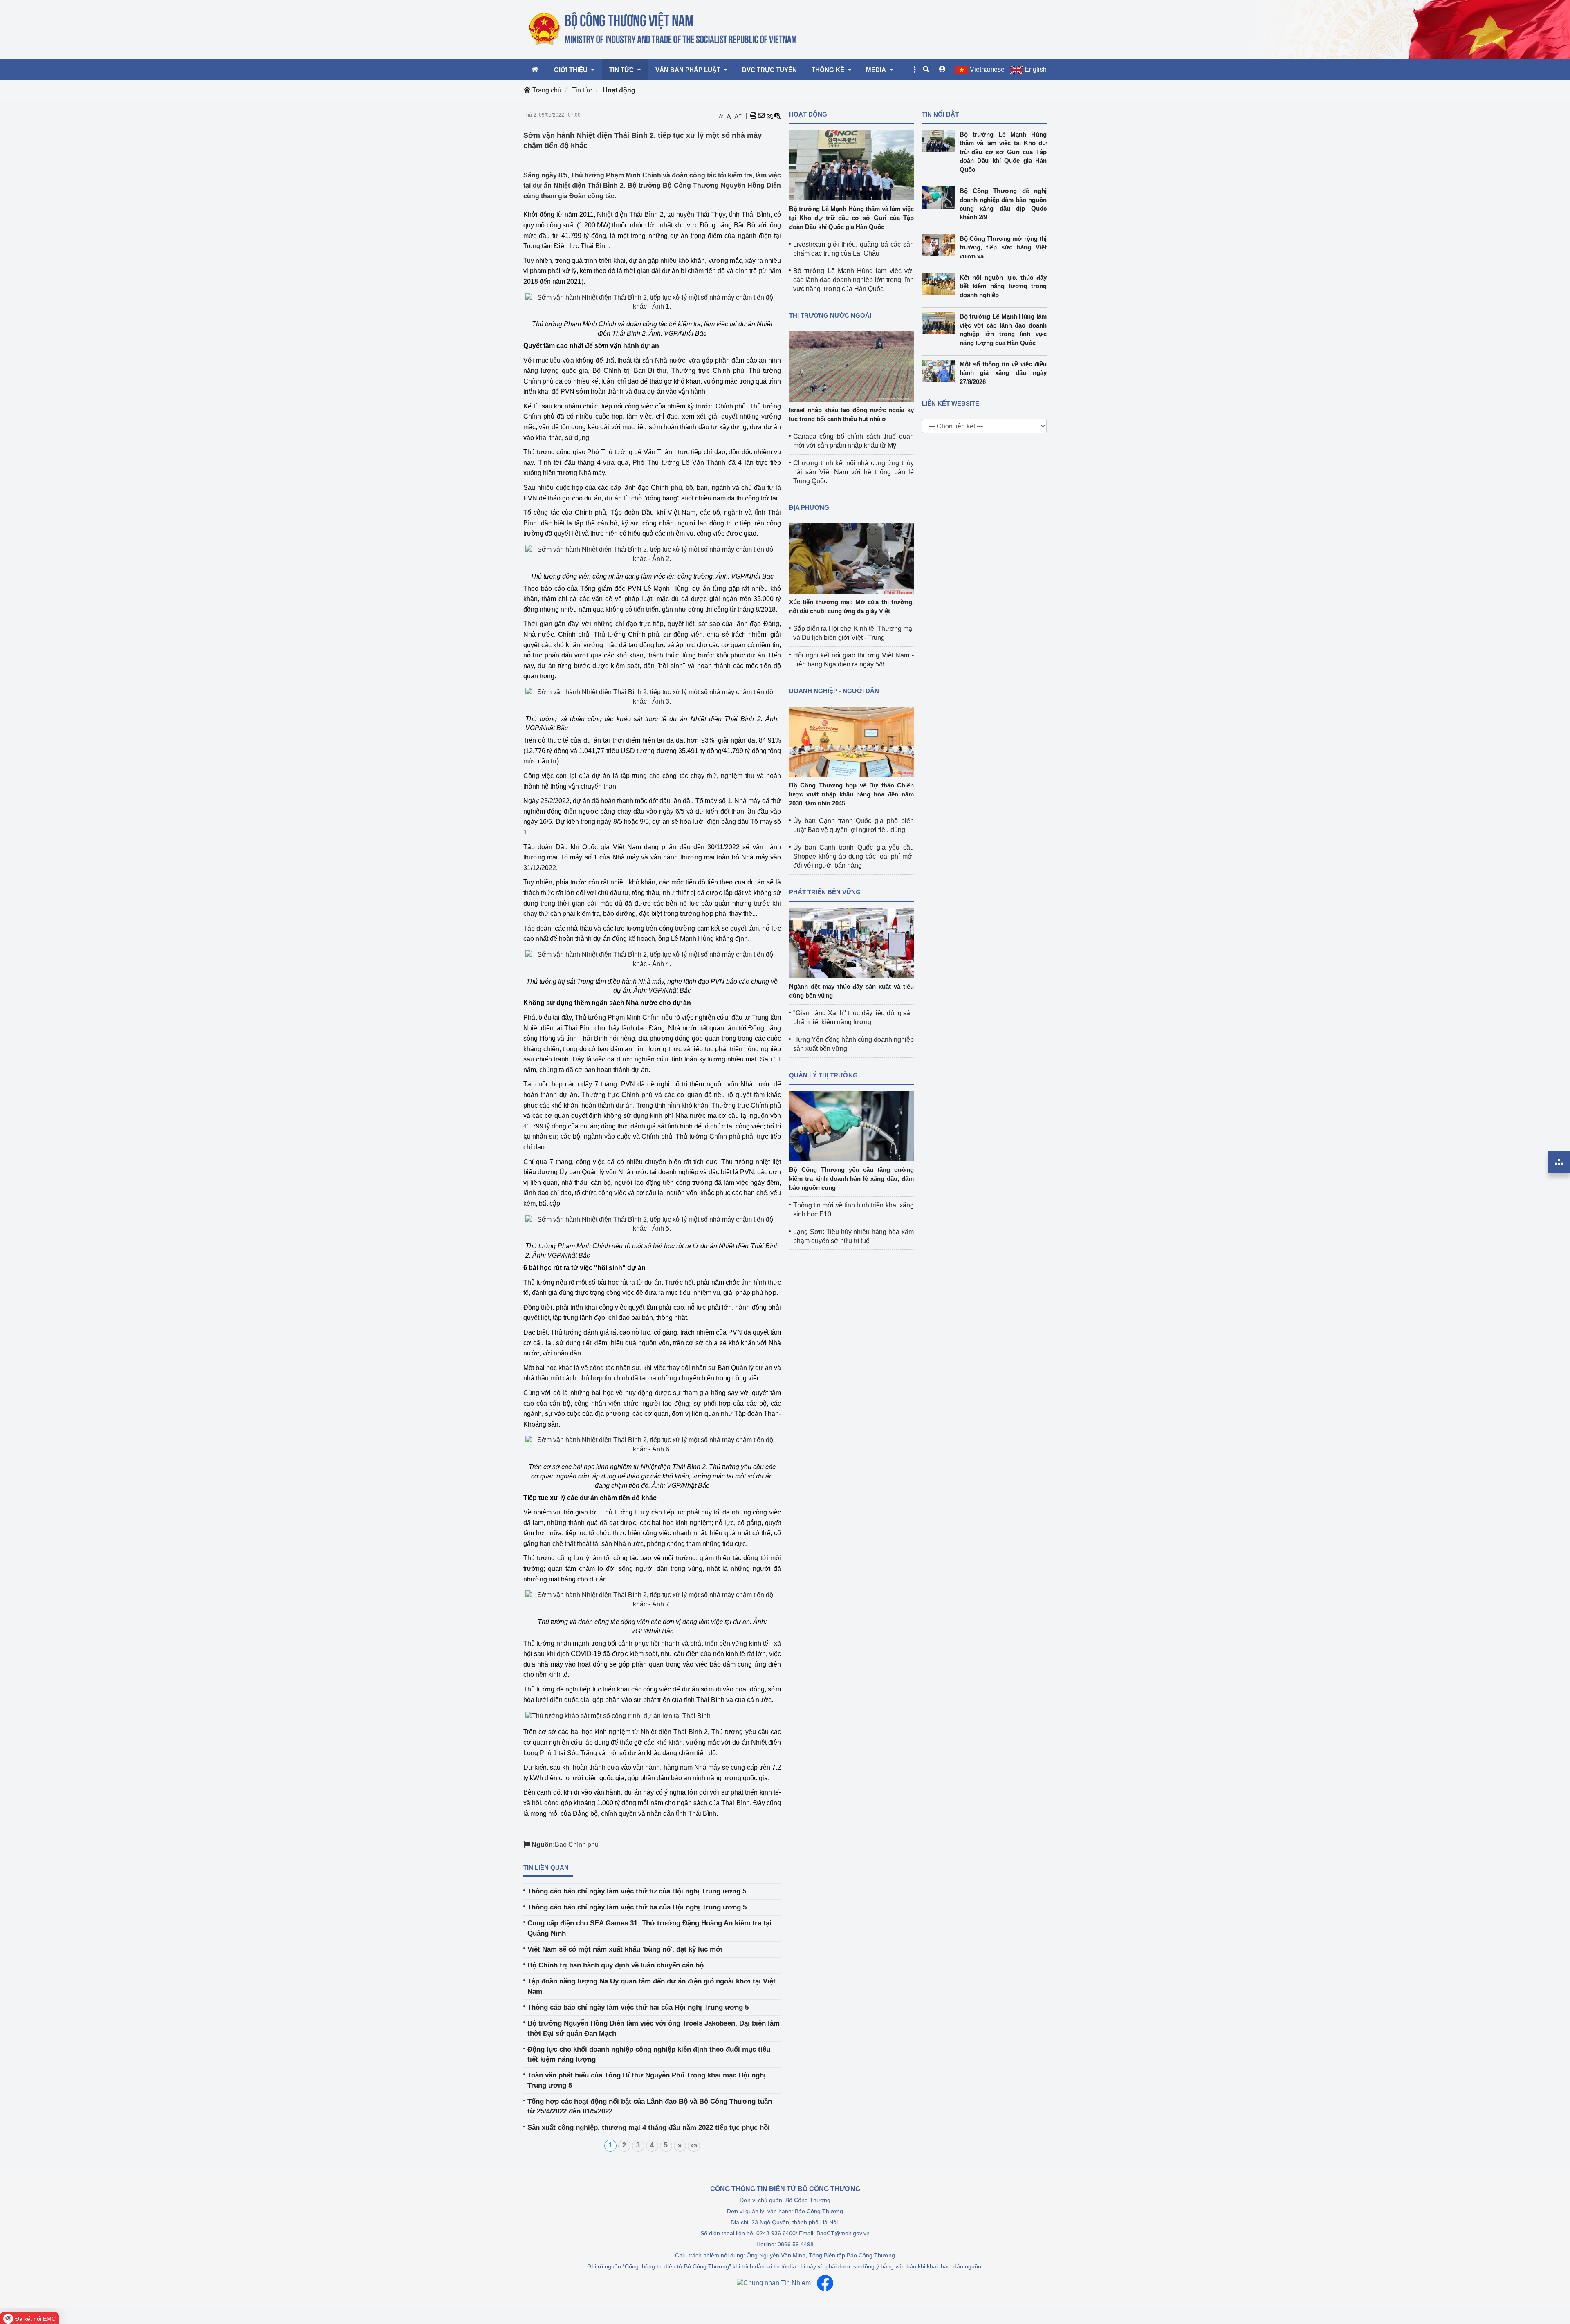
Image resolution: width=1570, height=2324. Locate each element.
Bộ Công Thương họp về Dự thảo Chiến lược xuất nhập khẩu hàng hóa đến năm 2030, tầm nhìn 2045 (851, 794)
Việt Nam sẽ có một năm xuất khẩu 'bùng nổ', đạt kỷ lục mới (625, 1949)
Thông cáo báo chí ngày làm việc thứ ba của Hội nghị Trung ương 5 (637, 1907)
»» (694, 2145)
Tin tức (582, 90)
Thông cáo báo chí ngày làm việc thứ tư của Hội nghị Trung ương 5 (637, 1891)
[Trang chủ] (663, 29)
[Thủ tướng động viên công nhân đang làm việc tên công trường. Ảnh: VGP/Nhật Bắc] (652, 554)
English (1036, 69)
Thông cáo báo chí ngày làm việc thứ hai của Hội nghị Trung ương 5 (638, 2007)
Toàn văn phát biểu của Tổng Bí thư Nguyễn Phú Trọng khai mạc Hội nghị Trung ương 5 (647, 2080)
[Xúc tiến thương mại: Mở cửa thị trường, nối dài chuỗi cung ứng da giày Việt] (851, 558)
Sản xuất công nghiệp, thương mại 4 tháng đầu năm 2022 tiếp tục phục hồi (649, 2128)
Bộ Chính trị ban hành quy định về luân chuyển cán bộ (616, 1965)
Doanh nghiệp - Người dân (834, 691)
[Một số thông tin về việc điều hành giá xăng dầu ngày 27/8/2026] (941, 371)
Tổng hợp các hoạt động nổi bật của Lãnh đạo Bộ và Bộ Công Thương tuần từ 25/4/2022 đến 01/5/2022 (650, 2106)
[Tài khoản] (942, 70)
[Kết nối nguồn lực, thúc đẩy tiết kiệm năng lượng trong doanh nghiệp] (941, 284)
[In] (753, 116)
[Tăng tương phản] (769, 116)
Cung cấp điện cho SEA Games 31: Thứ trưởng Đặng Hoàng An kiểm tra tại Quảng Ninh (649, 1928)
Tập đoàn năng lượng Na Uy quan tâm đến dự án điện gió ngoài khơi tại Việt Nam (652, 1986)
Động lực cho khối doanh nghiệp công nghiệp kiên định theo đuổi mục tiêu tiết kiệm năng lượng (649, 2054)
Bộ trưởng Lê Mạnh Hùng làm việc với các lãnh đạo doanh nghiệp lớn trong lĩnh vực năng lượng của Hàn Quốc (853, 280)
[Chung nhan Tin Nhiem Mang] (774, 2283)
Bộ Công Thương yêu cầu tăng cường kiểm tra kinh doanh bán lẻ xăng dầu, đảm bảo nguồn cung (851, 1179)
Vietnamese (987, 69)
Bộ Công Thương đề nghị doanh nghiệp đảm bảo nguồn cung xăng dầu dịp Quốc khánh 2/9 (1003, 204)
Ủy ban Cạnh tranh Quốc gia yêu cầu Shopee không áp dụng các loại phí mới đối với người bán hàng (853, 856)
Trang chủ (546, 90)
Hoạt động (619, 90)
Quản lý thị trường (823, 1075)
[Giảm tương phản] (778, 116)
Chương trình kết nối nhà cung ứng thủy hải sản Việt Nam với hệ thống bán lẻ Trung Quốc (853, 472)
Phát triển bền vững (825, 892)
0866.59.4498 (796, 2244)
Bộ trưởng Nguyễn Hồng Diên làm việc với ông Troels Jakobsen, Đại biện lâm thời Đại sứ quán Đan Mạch (654, 2028)
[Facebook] (825, 2283)
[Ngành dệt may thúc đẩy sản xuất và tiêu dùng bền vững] (851, 942)
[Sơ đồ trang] (1559, 1162)
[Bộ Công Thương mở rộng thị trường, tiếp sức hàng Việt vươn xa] (941, 245)
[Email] (761, 116)
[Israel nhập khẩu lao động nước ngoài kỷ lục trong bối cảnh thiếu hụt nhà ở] (851, 366)
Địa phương (809, 508)
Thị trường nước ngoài (830, 315)
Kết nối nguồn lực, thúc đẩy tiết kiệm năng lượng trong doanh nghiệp (1003, 286)
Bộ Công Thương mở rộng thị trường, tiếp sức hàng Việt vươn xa (1003, 247)
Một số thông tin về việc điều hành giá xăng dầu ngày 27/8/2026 (1003, 373)
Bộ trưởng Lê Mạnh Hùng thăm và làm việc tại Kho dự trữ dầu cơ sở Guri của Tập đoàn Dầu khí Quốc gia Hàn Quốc (851, 218)
